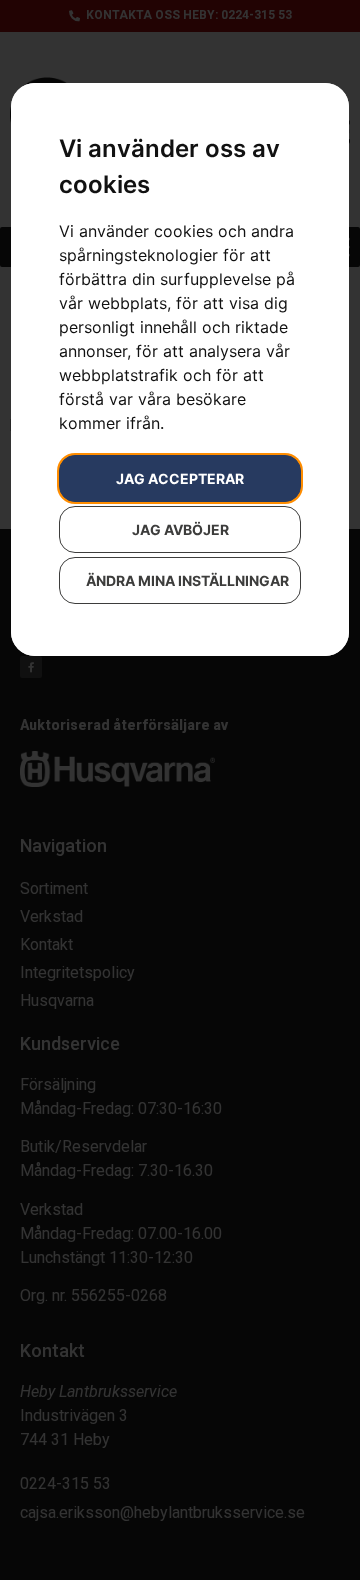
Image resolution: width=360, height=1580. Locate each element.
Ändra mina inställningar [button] (187, 580)
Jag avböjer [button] (180, 529)
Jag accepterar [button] (180, 478)
